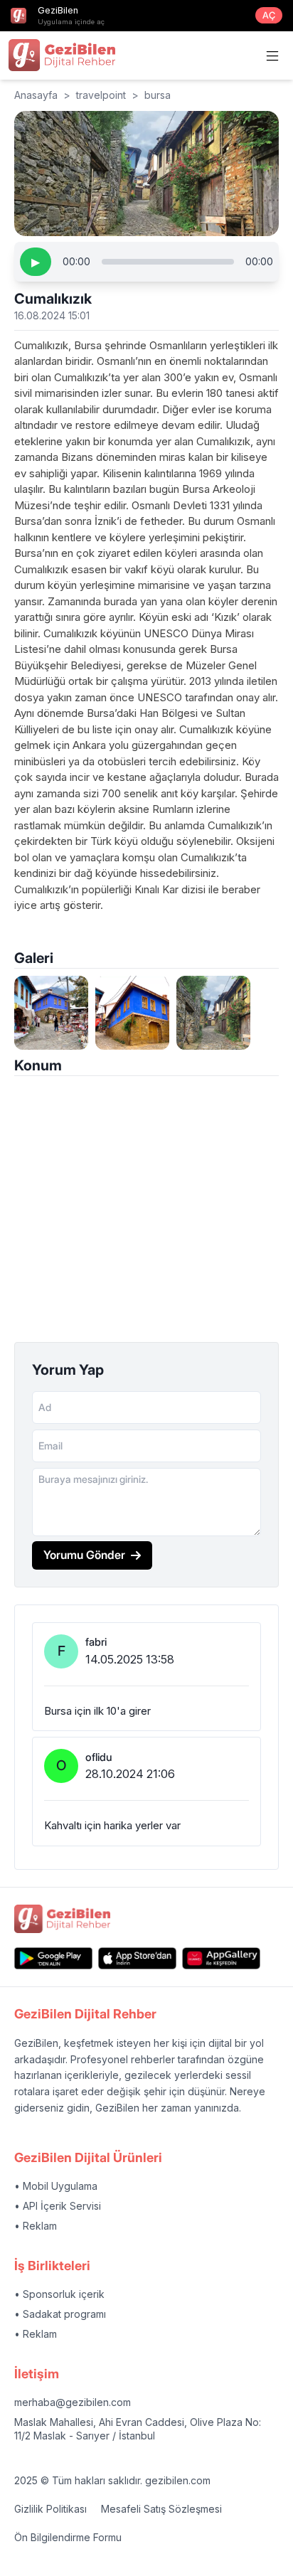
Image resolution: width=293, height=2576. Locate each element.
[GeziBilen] (62, 55)
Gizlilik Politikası (50, 2509)
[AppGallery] (221, 1958)
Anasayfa (36, 95)
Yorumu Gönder (84, 1555)
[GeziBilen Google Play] (53, 1958)
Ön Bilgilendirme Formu (68, 2537)
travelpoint (101, 95)
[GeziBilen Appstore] (137, 1958)
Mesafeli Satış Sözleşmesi (161, 2509)
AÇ (269, 15)
